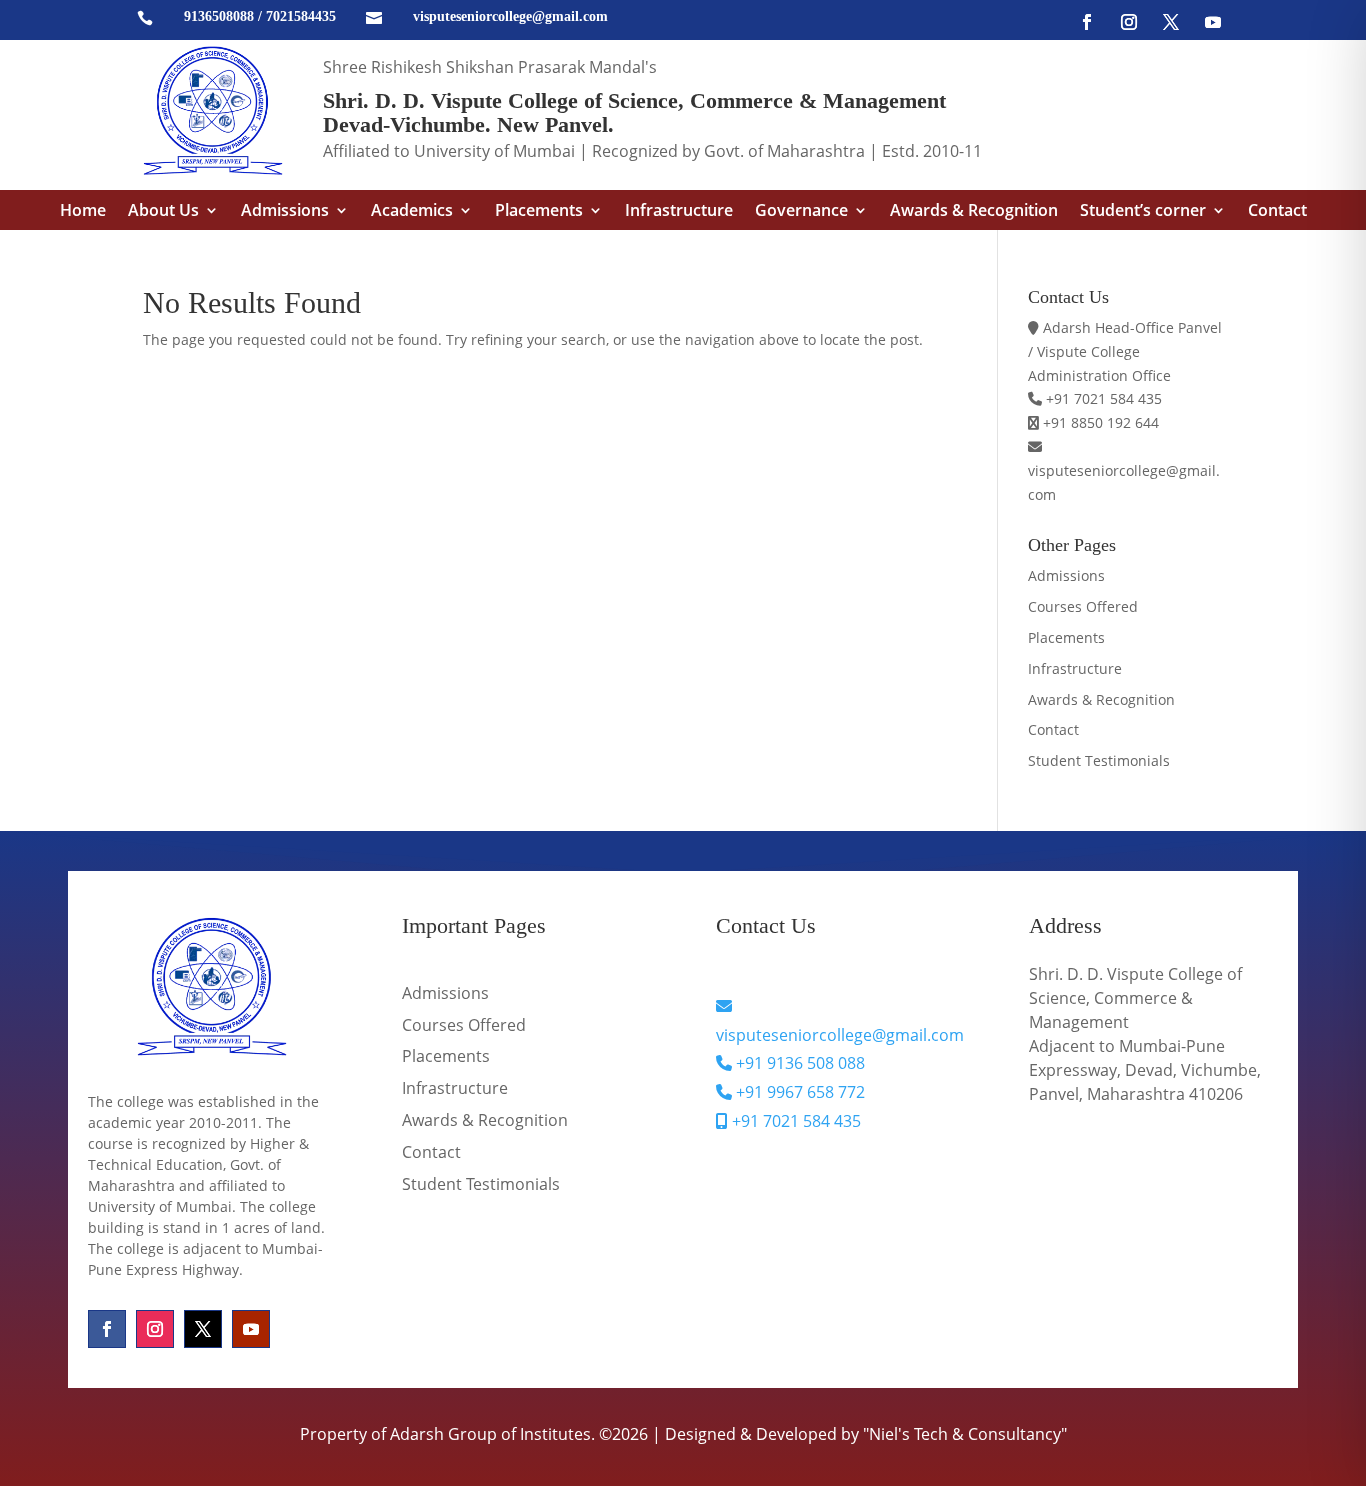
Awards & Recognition (974, 212)
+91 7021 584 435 (794, 1121)
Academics (412, 212)
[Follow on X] (1171, 22)
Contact (1277, 212)
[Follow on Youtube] (1213, 22)
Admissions (285, 212)
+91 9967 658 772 (798, 1092)
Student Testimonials (1099, 760)
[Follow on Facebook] (1087, 22)
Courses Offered (1083, 606)
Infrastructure (679, 212)
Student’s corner (1143, 212)
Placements (539, 212)
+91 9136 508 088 (798, 1063)
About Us (163, 212)
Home (83, 212)
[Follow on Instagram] (1129, 22)
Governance (801, 212)
